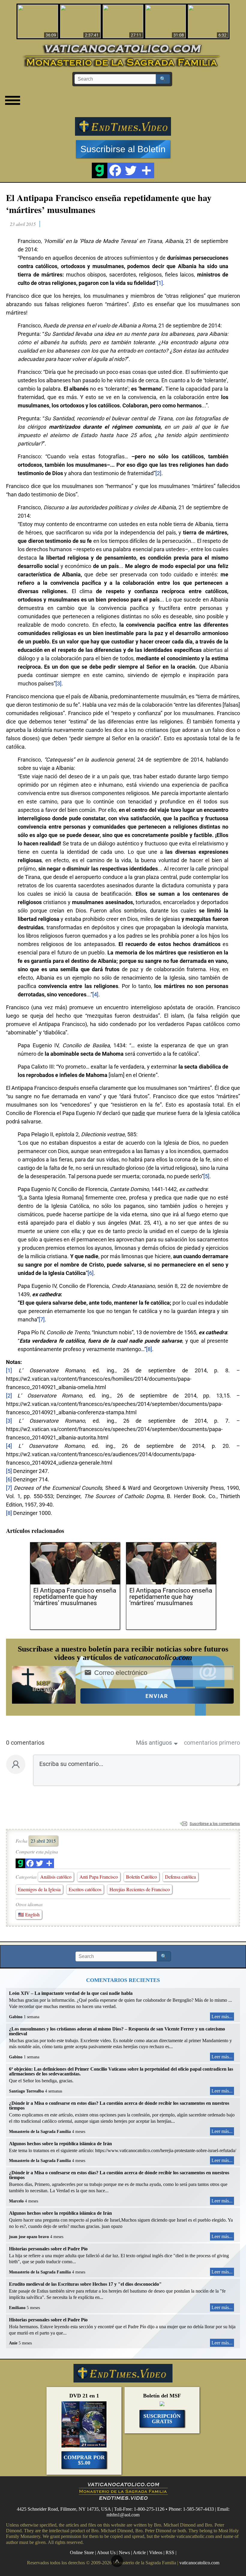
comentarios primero (212, 1743)
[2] (158, 473)
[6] (91, 1273)
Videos (156, 2552)
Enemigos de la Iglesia (39, 1889)
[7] (42, 1319)
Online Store (82, 2552)
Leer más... (222, 2017)
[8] (149, 1349)
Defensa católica (180, 1877)
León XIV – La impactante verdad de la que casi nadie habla (71, 1993)
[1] (160, 283)
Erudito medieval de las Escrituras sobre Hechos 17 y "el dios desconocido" (85, 2284)
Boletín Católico (141, 1877)
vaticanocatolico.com (199, 2563)
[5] (206, 1176)
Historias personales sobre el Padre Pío (48, 2249)
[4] (95, 994)
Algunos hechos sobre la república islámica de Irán (60, 2144)
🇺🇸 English (29, 1914)
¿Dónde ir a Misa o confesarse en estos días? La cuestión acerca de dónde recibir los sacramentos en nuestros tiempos (119, 2106)
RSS (170, 2552)
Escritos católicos (85, 1889)
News (124, 2552)
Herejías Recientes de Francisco (140, 1889)
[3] (58, 683)
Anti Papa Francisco (99, 1877)
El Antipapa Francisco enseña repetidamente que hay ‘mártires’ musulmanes (109, 203)
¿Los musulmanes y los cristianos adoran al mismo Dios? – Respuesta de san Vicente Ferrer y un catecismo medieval (117, 2031)
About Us (106, 2552)
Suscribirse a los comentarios (215, 1824)
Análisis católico (56, 1877)
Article (139, 2552)
